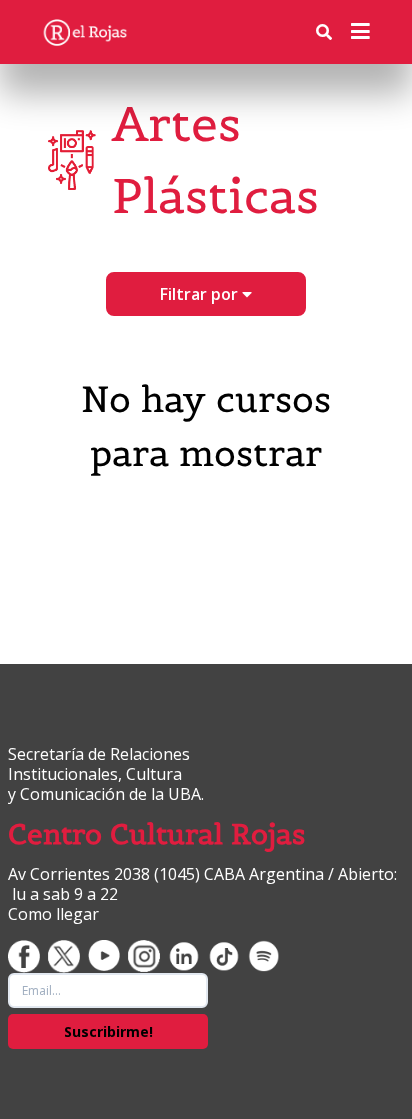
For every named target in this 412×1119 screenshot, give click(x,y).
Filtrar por (201, 294)
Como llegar (53, 914)
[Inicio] (85, 32)
